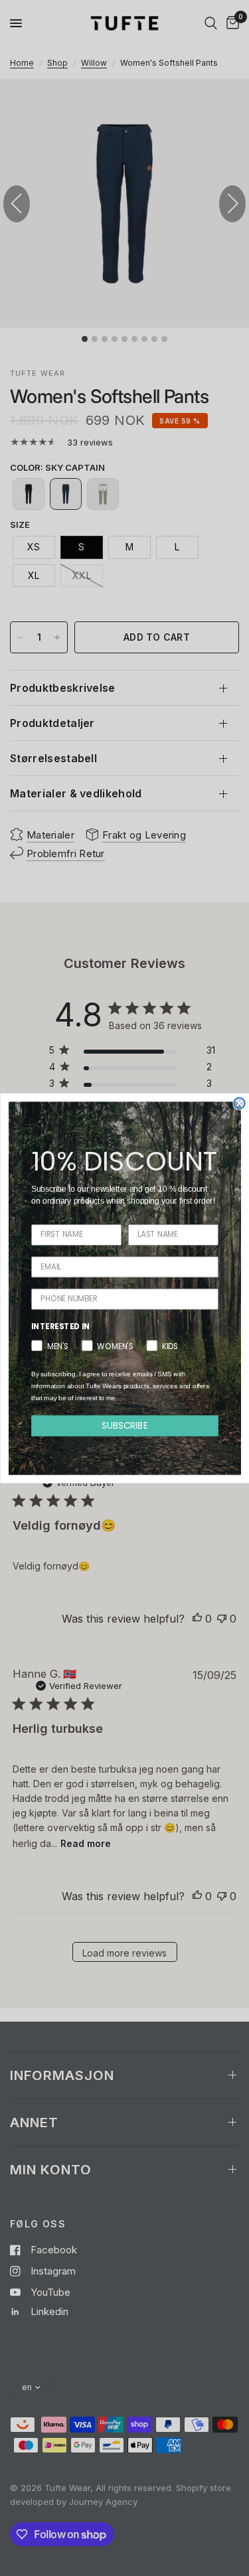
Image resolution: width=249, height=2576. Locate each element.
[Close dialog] (239, 1103)
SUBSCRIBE (125, 1425)
